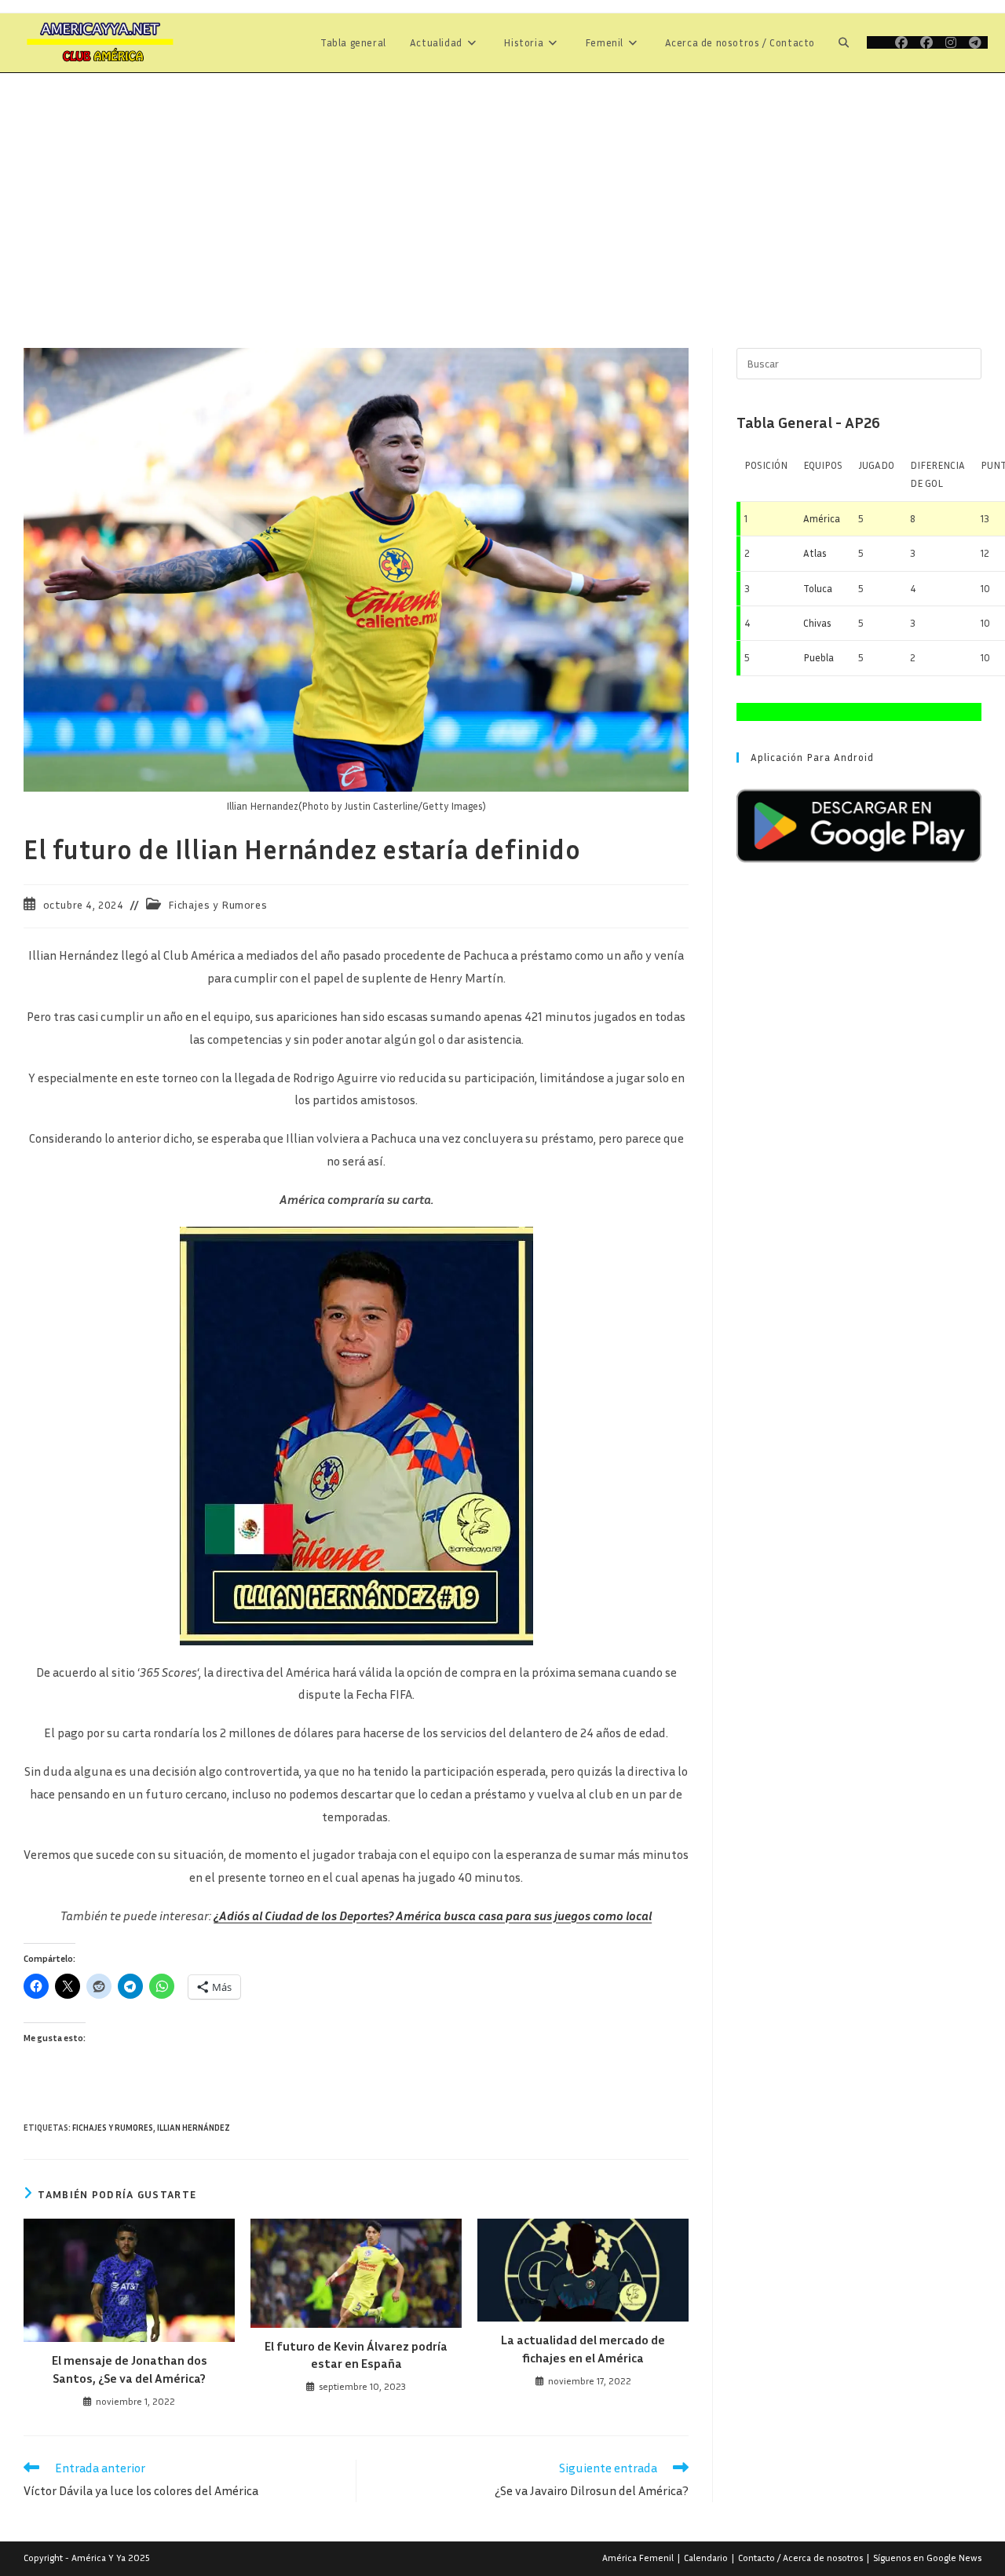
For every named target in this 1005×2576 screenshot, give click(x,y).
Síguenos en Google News (927, 2558)
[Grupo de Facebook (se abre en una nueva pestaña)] (926, 42)
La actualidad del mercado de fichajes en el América (583, 2348)
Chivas (817, 623)
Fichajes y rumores (113, 2127)
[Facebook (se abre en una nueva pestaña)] (901, 42)
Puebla (819, 657)
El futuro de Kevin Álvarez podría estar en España (356, 2355)
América (822, 518)
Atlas (815, 553)
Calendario (706, 2558)
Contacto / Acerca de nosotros (800, 2558)
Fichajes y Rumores (217, 904)
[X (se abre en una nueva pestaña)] (878, 42)
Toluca (818, 588)
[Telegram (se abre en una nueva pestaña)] (975, 42)
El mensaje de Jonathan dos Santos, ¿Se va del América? (130, 2369)
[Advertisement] (502, 191)
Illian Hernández (194, 2127)
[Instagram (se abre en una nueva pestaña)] (951, 42)
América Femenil (638, 2558)
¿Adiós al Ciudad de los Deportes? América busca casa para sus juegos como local (433, 1916)
